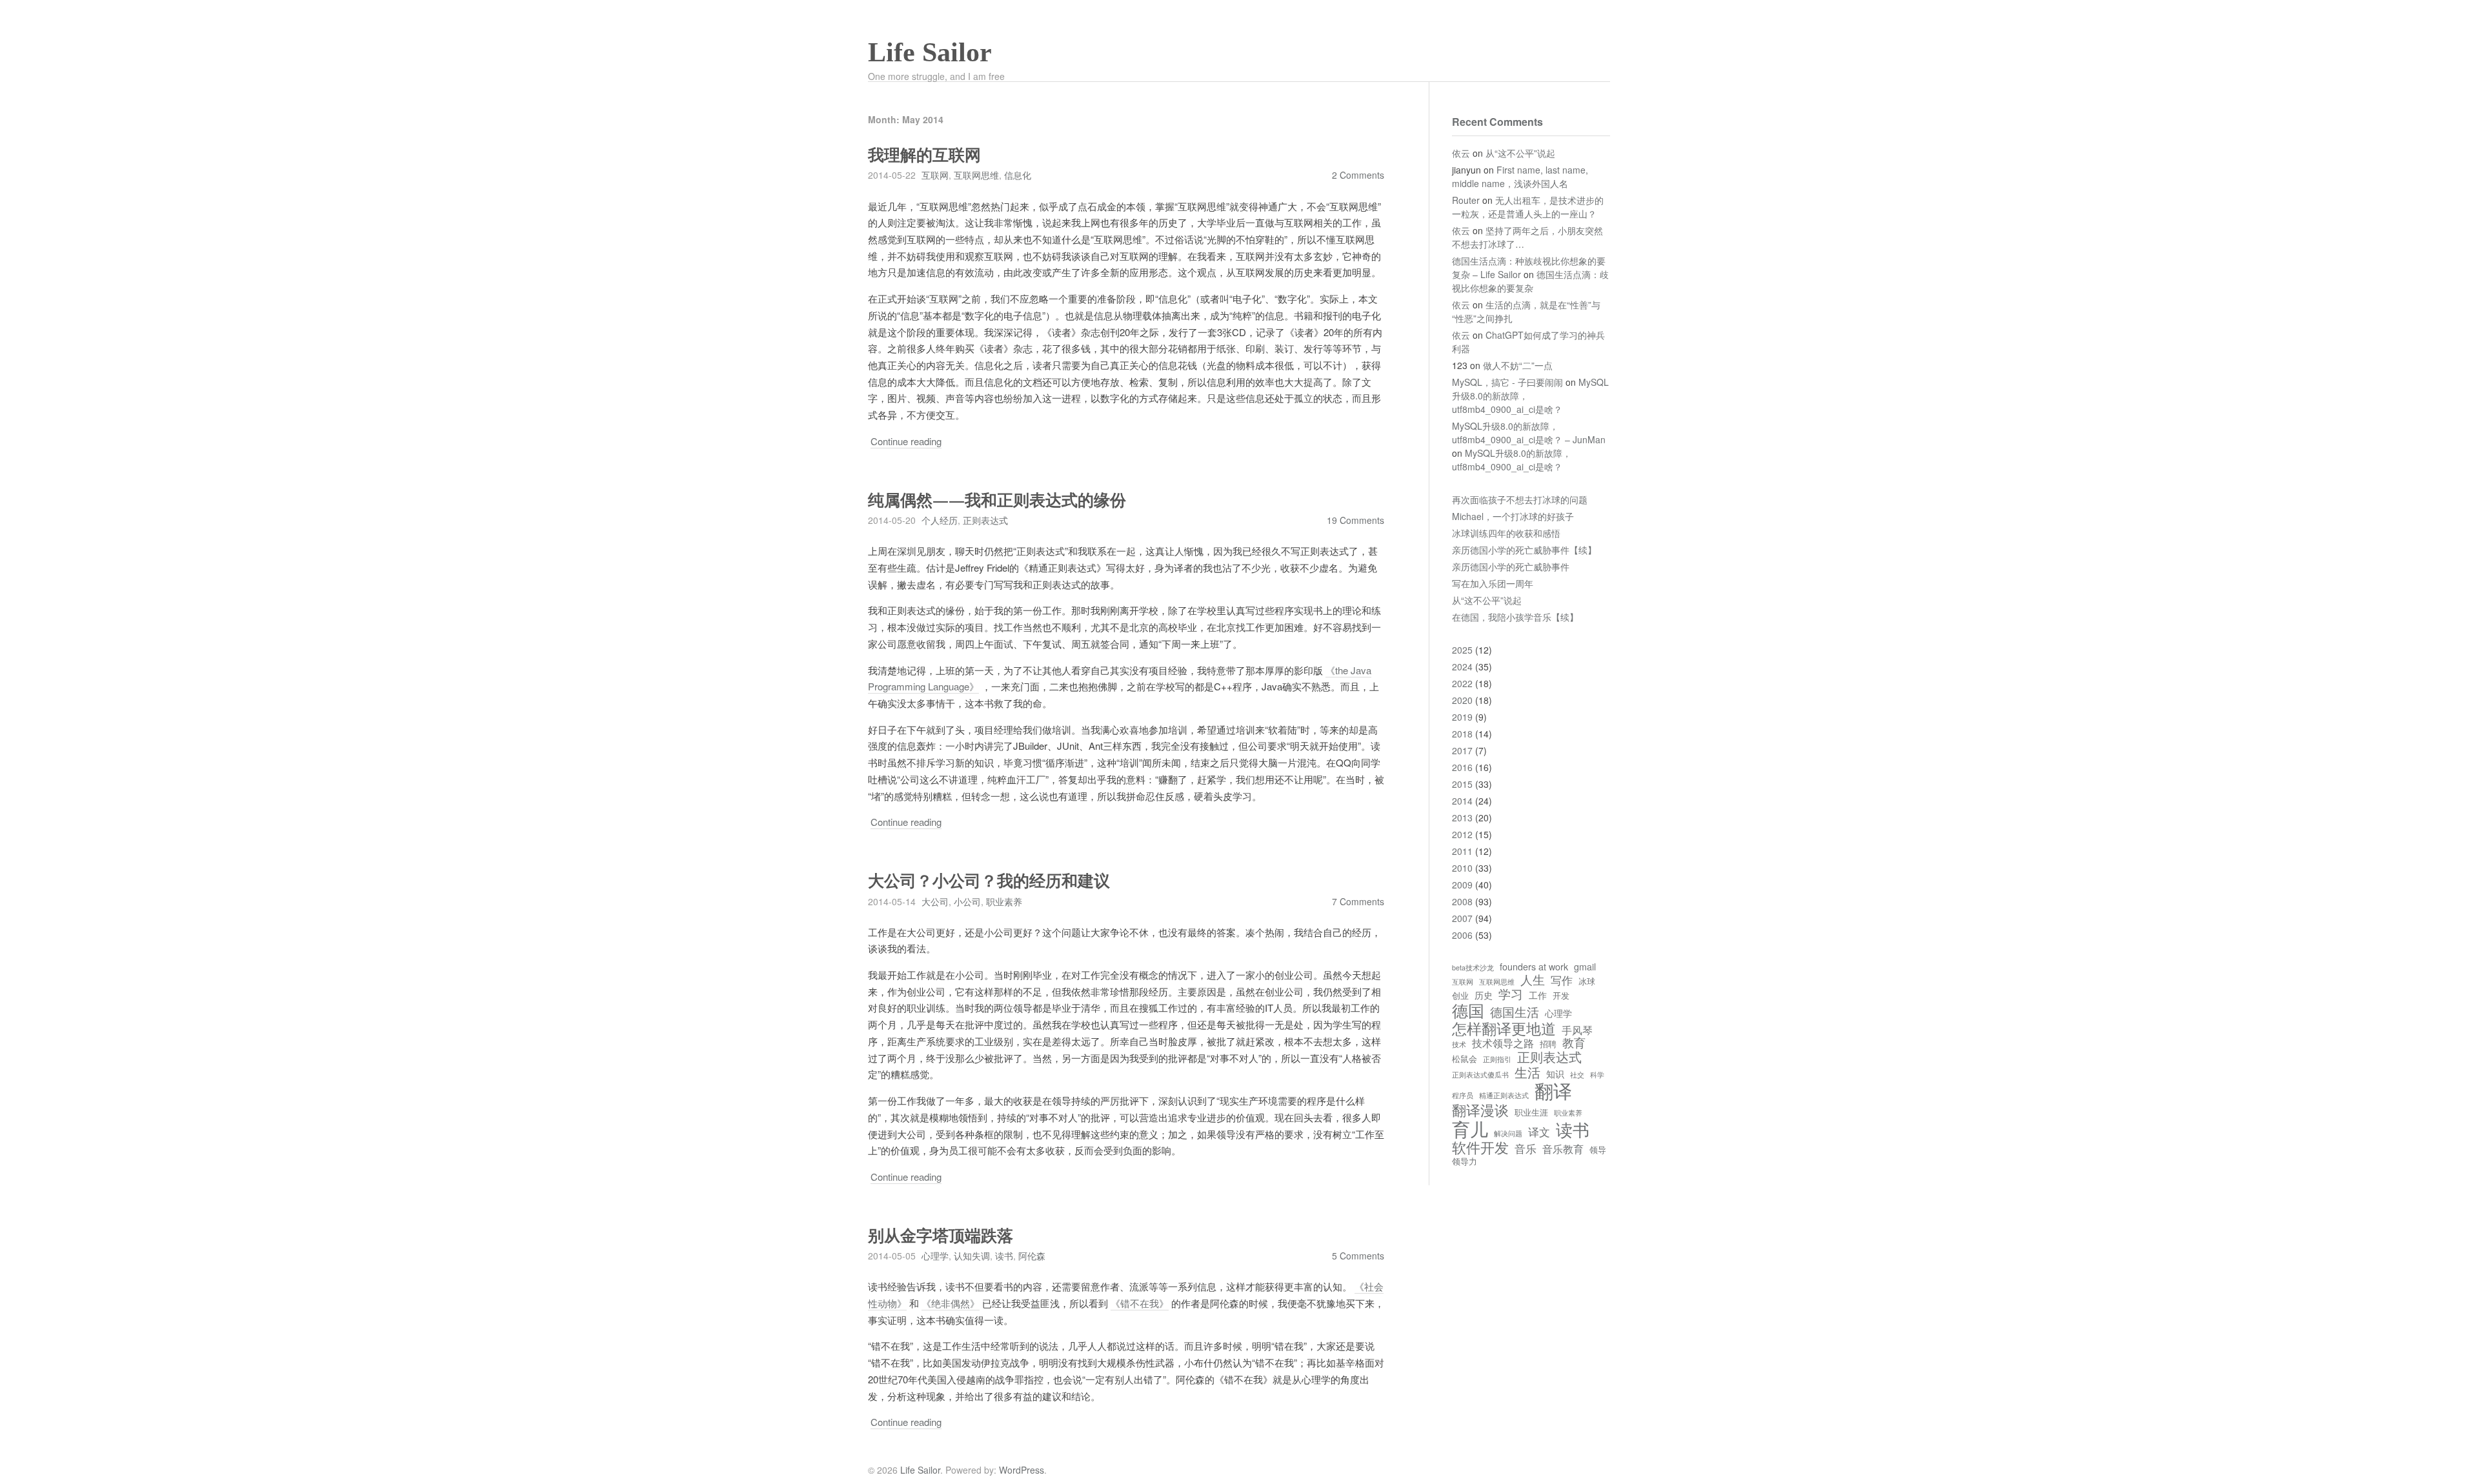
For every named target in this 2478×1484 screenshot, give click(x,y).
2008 (1462, 901)
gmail (1585, 967)
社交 (1577, 1075)
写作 (1562, 980)
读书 (1004, 1256)
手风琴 (1577, 1030)
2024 (1462, 667)
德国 (1468, 1010)
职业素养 (1004, 901)
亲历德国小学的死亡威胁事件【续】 (1524, 550)
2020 (1462, 700)
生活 (1527, 1072)
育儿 (1470, 1128)
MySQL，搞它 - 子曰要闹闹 (1507, 382)
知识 (1555, 1074)
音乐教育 (1563, 1148)
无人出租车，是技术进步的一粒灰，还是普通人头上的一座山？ (1528, 207)
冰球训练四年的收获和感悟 (1506, 533)
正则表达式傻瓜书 (1480, 1075)
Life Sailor (930, 52)
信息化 (1018, 175)
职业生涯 (1531, 1113)
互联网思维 (976, 175)
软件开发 (1480, 1147)
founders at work (1534, 967)
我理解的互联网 (924, 155)
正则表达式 (985, 520)
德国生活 (1515, 1012)
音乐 (1526, 1149)
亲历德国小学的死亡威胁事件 (1511, 567)
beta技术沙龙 (1473, 968)
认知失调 (972, 1256)
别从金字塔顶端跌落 (941, 1236)
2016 (1462, 767)
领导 (1598, 1150)
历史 (1484, 995)
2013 (1462, 817)
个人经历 (940, 520)
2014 (1462, 801)
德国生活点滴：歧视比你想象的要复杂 (1530, 281)
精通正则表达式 (1504, 1096)
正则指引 (1497, 1059)
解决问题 (1508, 1134)
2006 (1462, 935)
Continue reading (906, 441)
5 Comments (1358, 1256)
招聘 (1548, 1044)
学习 (1511, 994)
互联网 (935, 175)
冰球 (1587, 982)
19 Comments (1355, 520)
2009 (1462, 885)
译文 (1539, 1132)
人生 (1533, 979)
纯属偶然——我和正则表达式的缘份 (997, 500)
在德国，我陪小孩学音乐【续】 (1515, 617)
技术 (1459, 1045)
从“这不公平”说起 (1520, 153)
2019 (1462, 717)
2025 (1462, 650)
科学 (1597, 1075)
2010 (1462, 868)
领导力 (1465, 1162)
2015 (1462, 784)
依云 (1461, 153)
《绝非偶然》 (951, 1303)
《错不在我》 (1140, 1303)
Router (1466, 200)
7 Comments (1358, 901)
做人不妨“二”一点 (1518, 365)
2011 (1462, 851)
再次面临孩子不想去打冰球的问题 (1520, 499)
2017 (1462, 750)
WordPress (1022, 1470)
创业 (1460, 996)
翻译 (1553, 1090)
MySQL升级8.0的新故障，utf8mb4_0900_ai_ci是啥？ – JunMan (1529, 433)
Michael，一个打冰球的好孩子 (1513, 516)
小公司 (967, 901)
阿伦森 (1032, 1256)
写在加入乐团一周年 (1493, 583)
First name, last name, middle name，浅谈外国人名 (1520, 176)
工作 (1538, 995)
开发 (1561, 996)
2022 (1462, 683)
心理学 (935, 1256)
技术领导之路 (1503, 1043)
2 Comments (1358, 175)
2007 (1462, 918)
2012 (1462, 834)
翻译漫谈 (1480, 1110)
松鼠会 (1465, 1059)
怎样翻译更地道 (1504, 1028)
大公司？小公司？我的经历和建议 (989, 881)
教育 (1574, 1043)
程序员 (1463, 1096)
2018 (1462, 734)
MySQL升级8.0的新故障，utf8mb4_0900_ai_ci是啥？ (1512, 460)
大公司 (935, 901)
